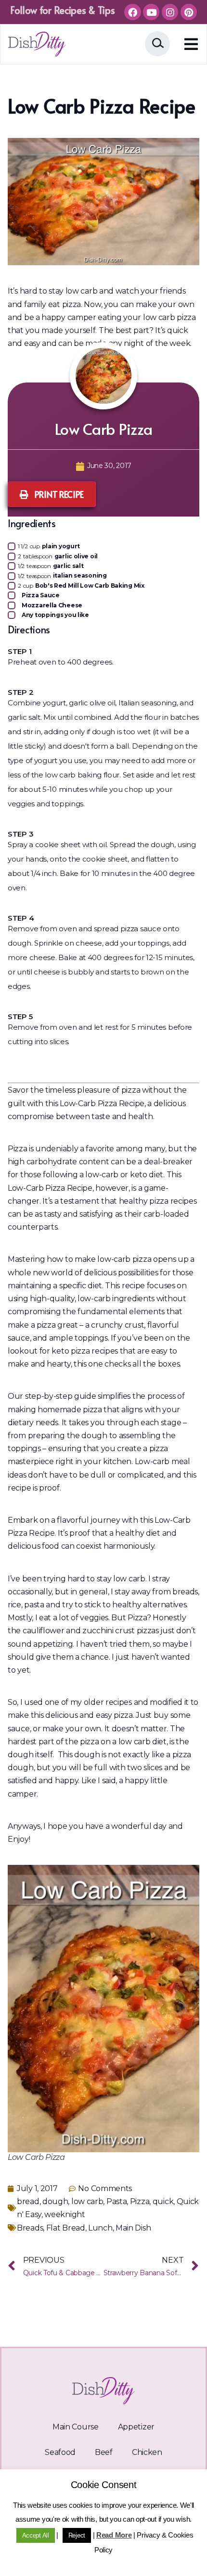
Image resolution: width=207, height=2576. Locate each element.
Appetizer (136, 2427)
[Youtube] (151, 12)
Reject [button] (77, 2535)
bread (28, 2201)
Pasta (117, 2201)
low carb (87, 2201)
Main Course (76, 2427)
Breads (30, 2228)
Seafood (60, 2452)
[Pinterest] (189, 12)
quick (163, 2201)
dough (55, 2201)
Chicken (147, 2452)
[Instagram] (170, 12)
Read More (114, 2535)
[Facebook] (132, 12)
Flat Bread (66, 2228)
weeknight (65, 2214)
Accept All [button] (36, 2535)
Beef (104, 2452)
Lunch (100, 2228)
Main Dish (133, 2228)
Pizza (140, 2201)
